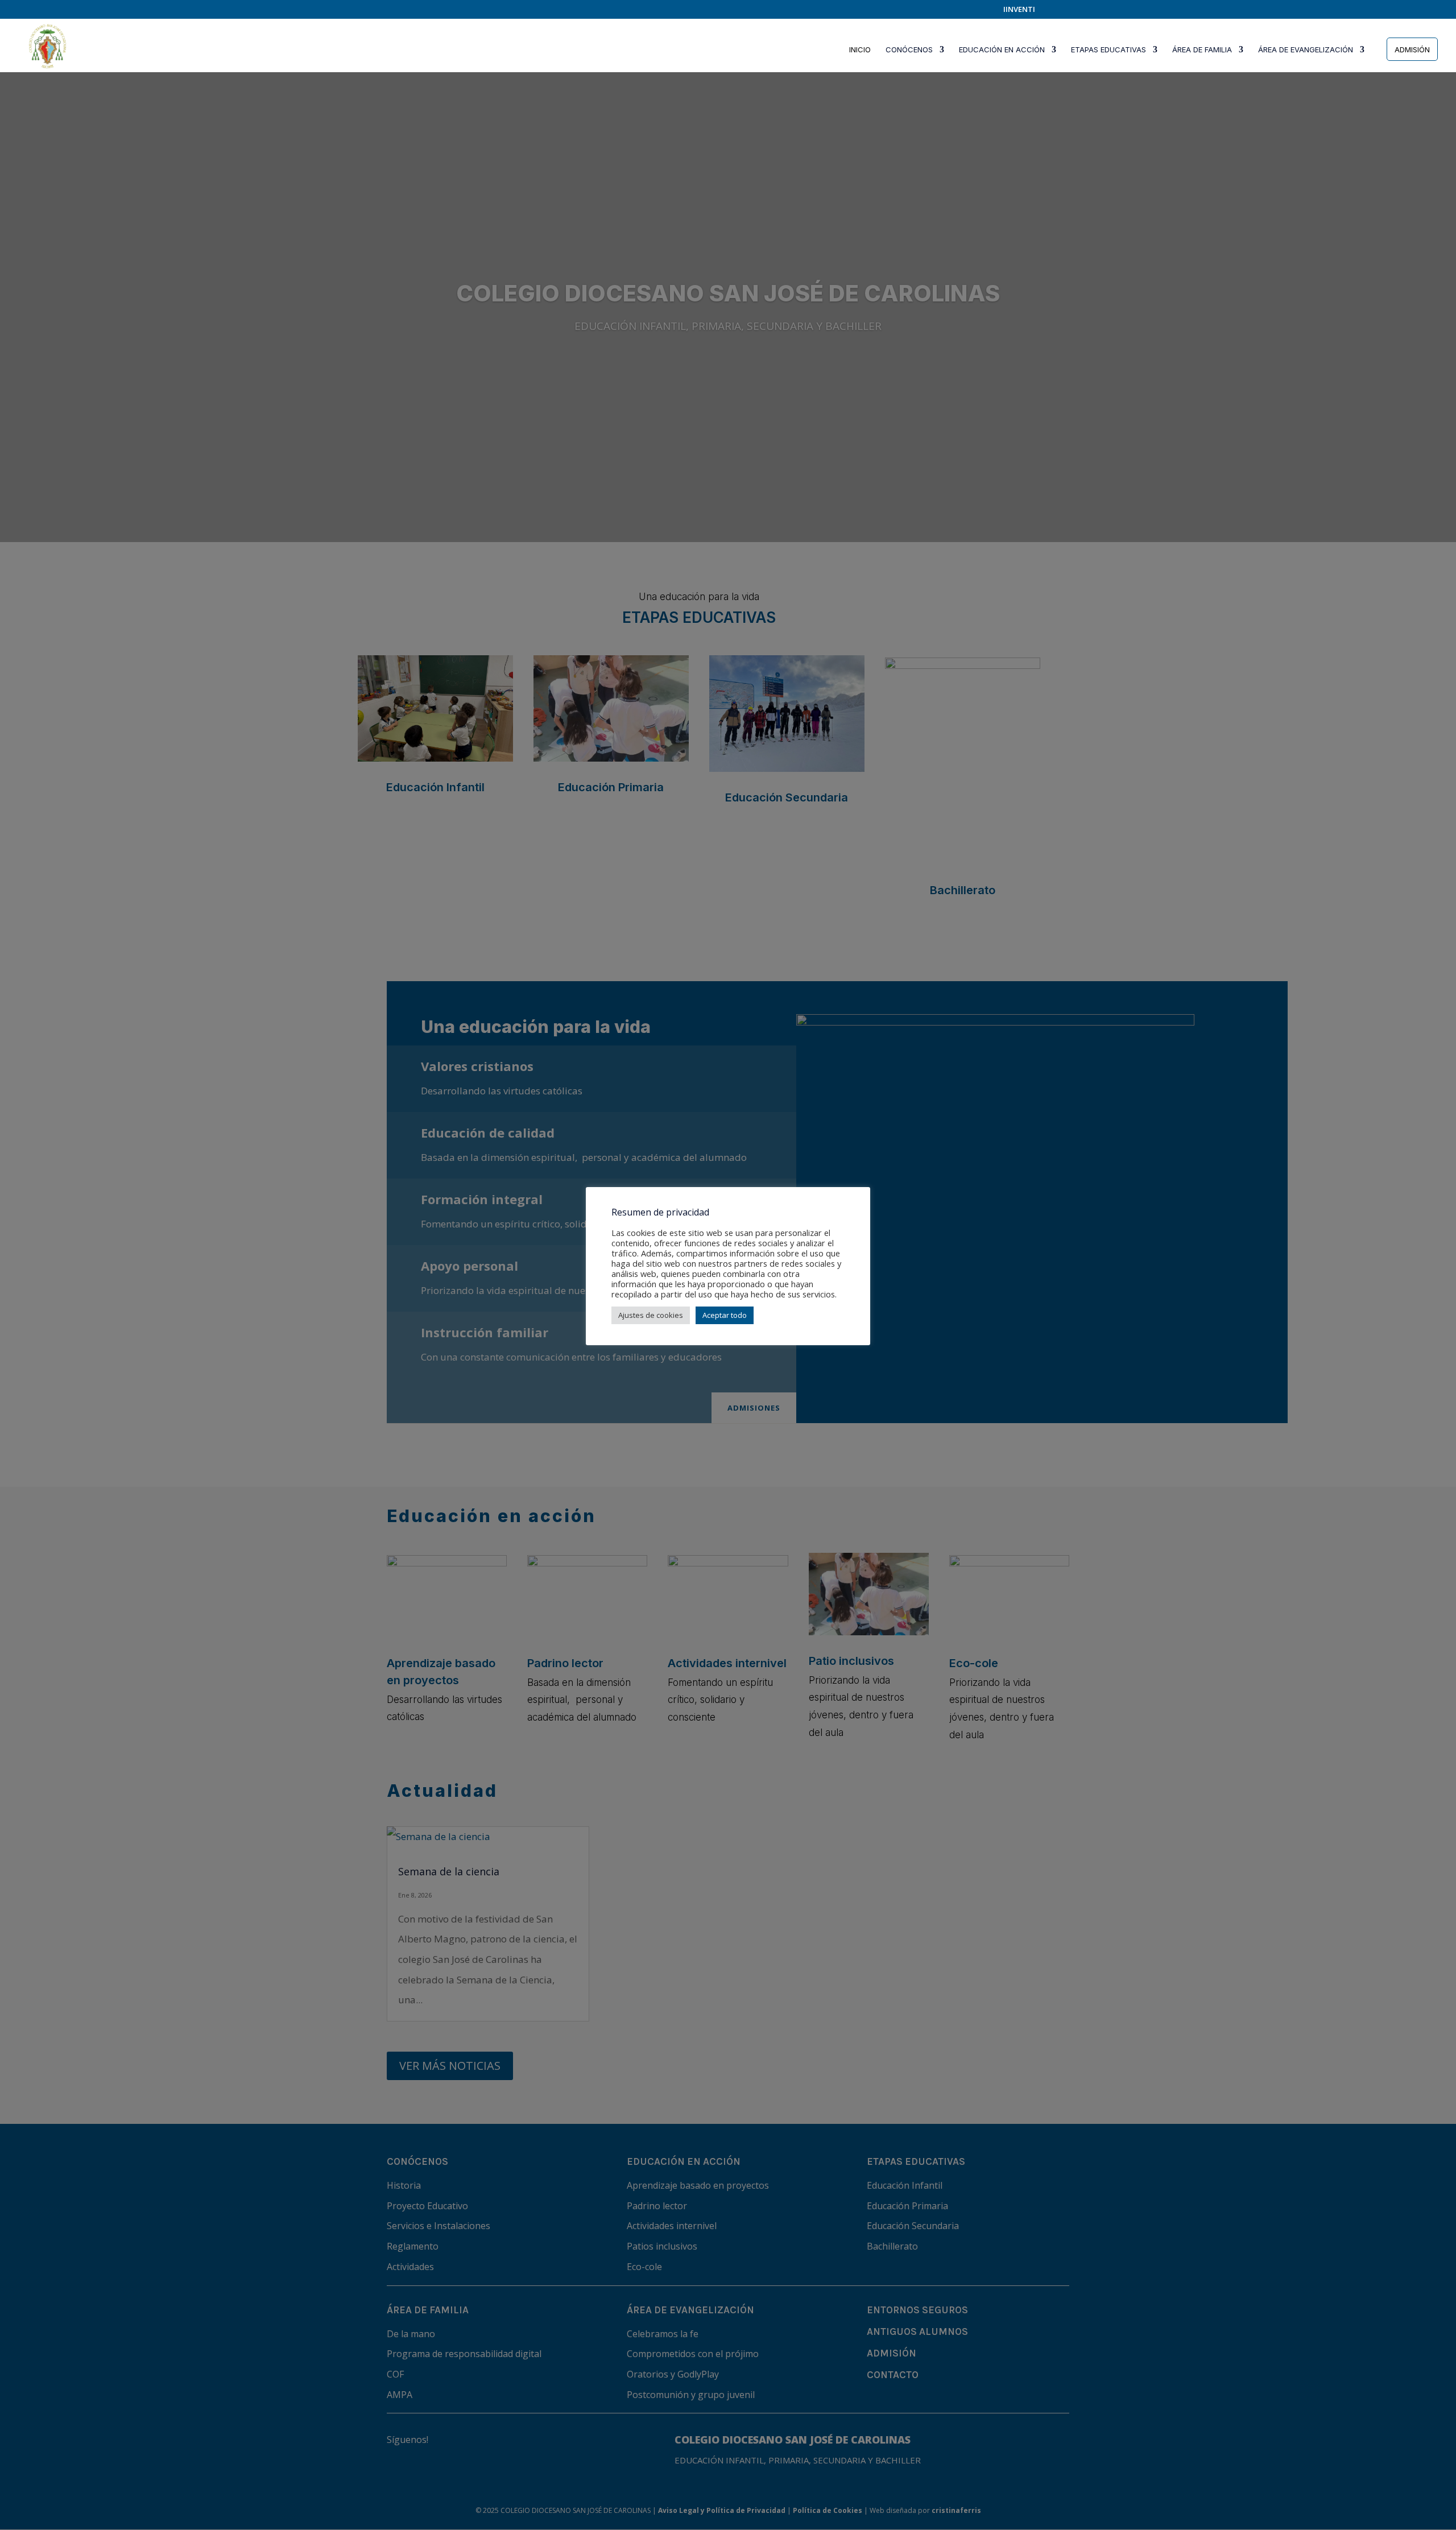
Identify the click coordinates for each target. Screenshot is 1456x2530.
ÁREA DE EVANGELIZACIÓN (1306, 50)
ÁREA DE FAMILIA (1202, 50)
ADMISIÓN (1412, 49)
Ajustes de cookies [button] (651, 1315)
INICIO (860, 50)
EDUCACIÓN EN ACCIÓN (1002, 50)
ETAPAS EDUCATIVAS (1108, 50)
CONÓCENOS (909, 50)
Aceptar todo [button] (725, 1315)
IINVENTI (1019, 10)
